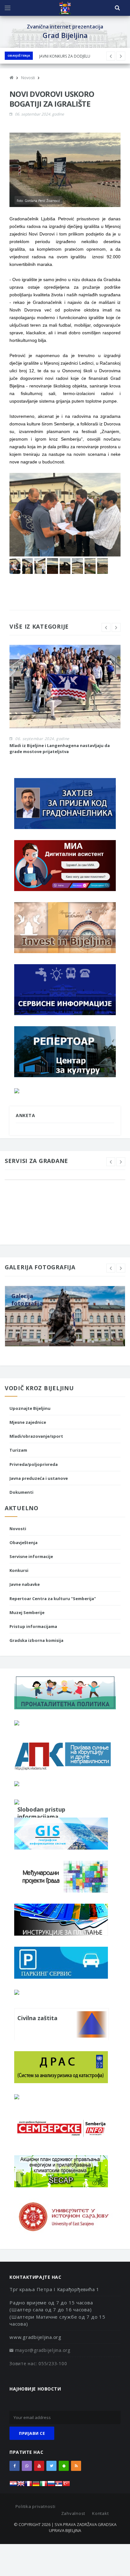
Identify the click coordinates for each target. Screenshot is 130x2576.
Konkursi (19, 1570)
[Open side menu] (8, 8)
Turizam (18, 1450)
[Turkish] (66, 2485)
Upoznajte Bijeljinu (30, 1408)
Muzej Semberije (27, 1612)
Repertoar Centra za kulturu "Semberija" (53, 1599)
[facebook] (15, 2466)
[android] (64, 2466)
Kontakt (100, 2513)
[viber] (27, 2466)
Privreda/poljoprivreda (34, 1464)
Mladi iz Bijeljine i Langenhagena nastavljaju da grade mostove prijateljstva (60, 748)
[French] (28, 2485)
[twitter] (51, 2466)
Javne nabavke (25, 1584)
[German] (36, 2485)
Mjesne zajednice (28, 1422)
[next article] (111, 56)
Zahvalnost (73, 2513)
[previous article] (121, 56)
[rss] (76, 2466)
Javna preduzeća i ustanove (39, 1478)
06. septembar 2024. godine (39, 114)
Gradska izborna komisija (36, 1640)
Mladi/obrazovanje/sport (36, 1436)
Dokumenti (21, 1492)
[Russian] (51, 2485)
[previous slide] (106, 627)
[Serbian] (59, 2485)
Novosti (18, 1529)
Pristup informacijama (33, 1626)
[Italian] (44, 2485)
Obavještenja (19, 56)
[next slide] (116, 627)
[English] (21, 2485)
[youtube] (39, 2466)
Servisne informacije (31, 1556)
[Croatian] (13, 2485)
